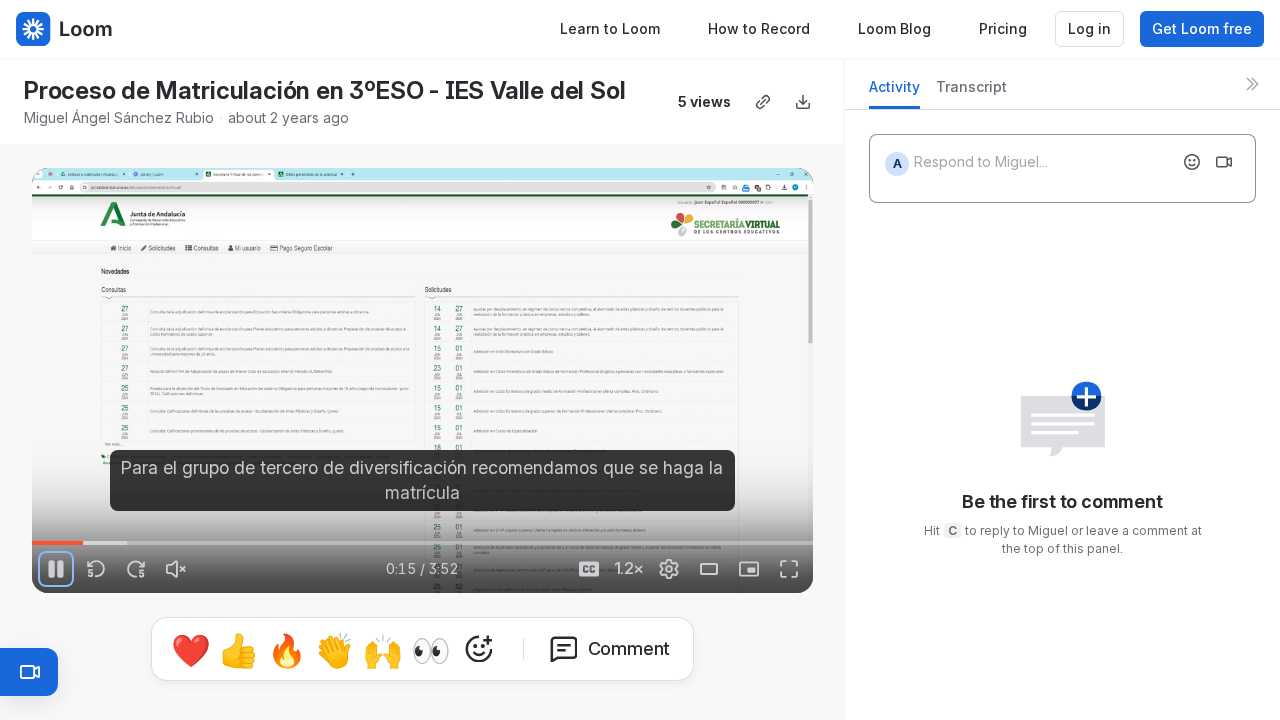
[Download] (803, 102)
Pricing (1003, 28)
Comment (629, 648)
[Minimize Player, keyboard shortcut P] (749, 569)
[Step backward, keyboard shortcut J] (96, 569)
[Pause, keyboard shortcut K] (56, 569)
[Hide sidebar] (1252, 84)
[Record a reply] (1224, 162)
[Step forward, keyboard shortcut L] (136, 569)
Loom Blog (894, 28)
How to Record (759, 28)
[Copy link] (763, 102)
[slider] (422, 543)
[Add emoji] (1192, 162)
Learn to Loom (610, 28)
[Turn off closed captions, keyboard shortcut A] (589, 569)
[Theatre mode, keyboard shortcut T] (709, 569)
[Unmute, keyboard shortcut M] (176, 569)
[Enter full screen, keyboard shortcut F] (789, 569)
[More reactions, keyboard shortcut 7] (479, 649)
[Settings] (669, 569)
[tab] (894, 92)
